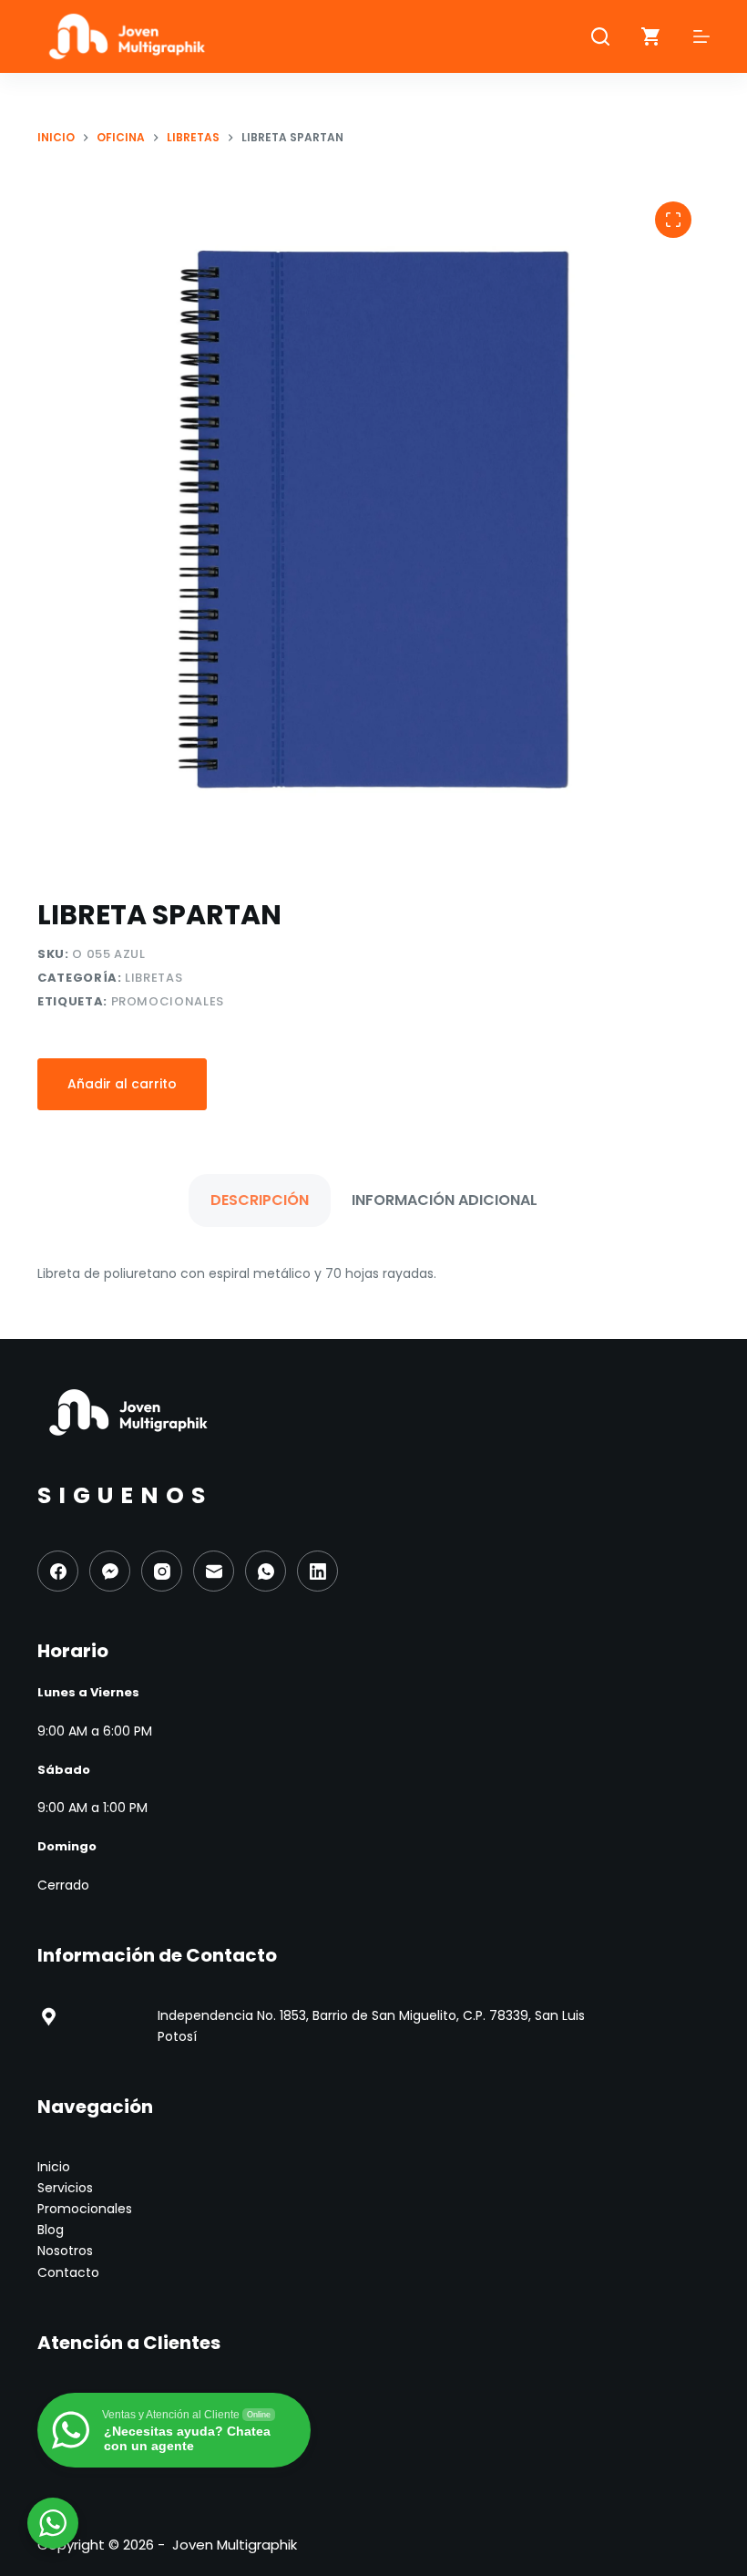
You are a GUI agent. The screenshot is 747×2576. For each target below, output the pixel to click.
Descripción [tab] (260, 1200)
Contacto (68, 2272)
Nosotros (65, 2251)
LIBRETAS (153, 978)
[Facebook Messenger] (110, 1571)
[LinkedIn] (317, 1571)
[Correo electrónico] (214, 1571)
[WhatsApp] (266, 1571)
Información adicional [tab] (445, 1200)
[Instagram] (162, 1571)
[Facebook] (58, 1571)
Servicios (65, 2188)
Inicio (54, 2167)
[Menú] (701, 36)
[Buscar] (600, 36)
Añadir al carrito (122, 1084)
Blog (51, 2230)
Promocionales (168, 1001)
